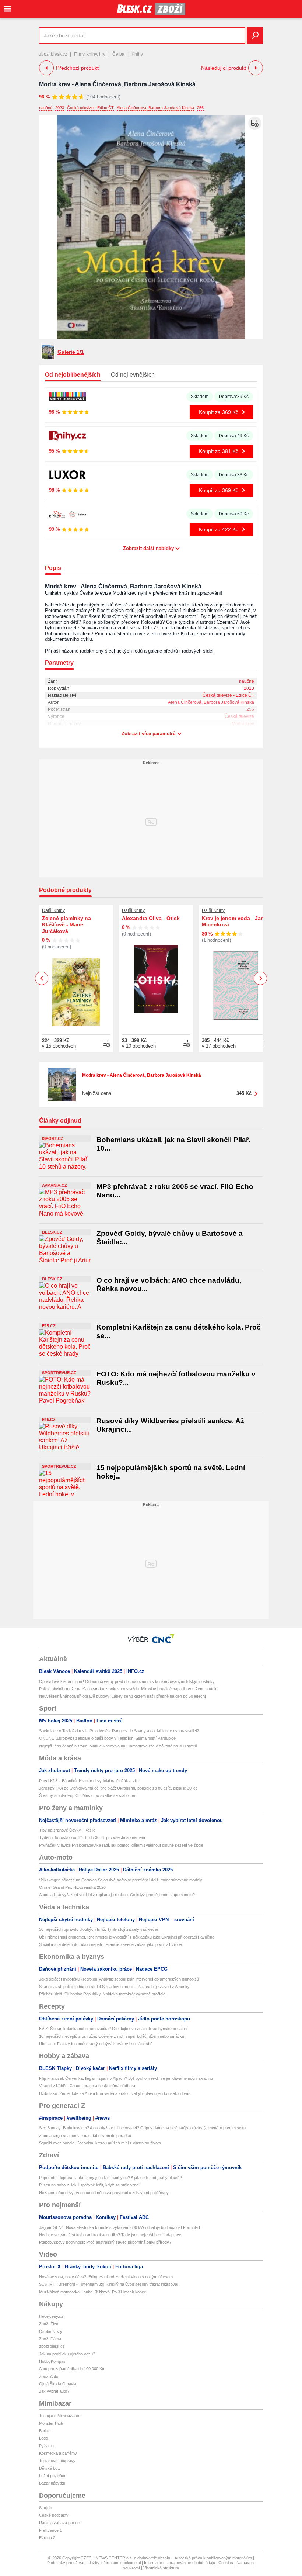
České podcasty (54, 2515)
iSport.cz (53, 1138)
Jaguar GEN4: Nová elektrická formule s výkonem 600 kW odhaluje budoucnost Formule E (120, 2227)
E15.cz (49, 1326)
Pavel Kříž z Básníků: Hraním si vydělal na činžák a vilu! (89, 1781)
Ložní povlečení (53, 2476)
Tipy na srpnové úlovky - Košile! (68, 1830)
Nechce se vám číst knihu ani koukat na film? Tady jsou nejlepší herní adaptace (110, 2235)
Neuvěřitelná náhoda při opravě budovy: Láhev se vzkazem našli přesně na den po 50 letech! (122, 1696)
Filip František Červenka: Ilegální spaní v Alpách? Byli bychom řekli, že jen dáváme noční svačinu (126, 2078)
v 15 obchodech (59, 1046)
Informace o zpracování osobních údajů (180, 2563)
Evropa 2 (47, 2538)
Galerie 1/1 (71, 352)
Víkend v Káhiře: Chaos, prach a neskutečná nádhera (87, 2086)
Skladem (200, 397)
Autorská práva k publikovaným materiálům (213, 2558)
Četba (118, 54)
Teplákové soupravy (57, 2461)
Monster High (51, 2423)
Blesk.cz (52, 1232)
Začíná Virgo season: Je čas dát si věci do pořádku (85, 2136)
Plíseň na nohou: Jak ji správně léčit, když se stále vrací (89, 2185)
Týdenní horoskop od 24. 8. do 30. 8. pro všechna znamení (92, 1837)
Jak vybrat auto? (54, 2391)
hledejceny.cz (51, 2316)
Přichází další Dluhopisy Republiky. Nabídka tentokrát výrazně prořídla (102, 1994)
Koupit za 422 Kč (219, 529)
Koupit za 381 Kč (219, 451)
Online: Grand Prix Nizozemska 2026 (72, 1887)
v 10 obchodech (139, 1046)
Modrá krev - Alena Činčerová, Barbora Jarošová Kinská (117, 84)
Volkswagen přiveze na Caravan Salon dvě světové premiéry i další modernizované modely (121, 1880)
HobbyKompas (52, 2361)
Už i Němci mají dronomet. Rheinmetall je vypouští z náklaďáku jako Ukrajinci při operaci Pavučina (127, 1937)
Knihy (137, 54)
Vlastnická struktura (161, 2568)
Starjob (45, 2508)
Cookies (226, 2563)
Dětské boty (50, 2468)
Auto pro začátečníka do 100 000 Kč (72, 2369)
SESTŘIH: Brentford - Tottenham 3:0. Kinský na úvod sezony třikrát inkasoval (108, 2284)
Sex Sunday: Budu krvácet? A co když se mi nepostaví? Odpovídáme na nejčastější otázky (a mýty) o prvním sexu (142, 2128)
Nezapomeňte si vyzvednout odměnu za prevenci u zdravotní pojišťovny (104, 2193)
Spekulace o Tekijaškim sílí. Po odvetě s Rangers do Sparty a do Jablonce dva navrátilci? (119, 1731)
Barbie (45, 2431)
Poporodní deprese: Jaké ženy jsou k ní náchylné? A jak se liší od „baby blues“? (110, 2178)
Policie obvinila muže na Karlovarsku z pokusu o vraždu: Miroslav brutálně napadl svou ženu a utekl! (129, 1689)
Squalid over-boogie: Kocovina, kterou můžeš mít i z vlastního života (100, 2143)
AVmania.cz (55, 1185)
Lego (43, 2438)
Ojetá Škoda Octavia (58, 2384)
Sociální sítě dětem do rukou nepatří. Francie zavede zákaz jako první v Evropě (110, 1944)
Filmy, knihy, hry (90, 54)
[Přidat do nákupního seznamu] (255, 123)
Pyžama (46, 2446)
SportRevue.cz (59, 1373)
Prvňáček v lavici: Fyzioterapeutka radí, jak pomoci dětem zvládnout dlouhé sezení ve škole (121, 1845)
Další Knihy (53, 910)
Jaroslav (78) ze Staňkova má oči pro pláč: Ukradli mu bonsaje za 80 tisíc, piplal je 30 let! (118, 1788)
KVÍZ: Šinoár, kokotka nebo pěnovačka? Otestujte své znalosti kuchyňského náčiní (113, 2029)
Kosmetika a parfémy (58, 2453)
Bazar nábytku (52, 2483)
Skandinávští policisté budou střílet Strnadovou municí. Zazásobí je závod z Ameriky (114, 1987)
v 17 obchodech (219, 1046)
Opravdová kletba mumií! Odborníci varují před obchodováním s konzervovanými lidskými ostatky (127, 1681)
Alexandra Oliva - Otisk (151, 918)
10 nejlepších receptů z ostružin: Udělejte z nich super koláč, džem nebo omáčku (112, 2036)
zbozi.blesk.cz (53, 54)
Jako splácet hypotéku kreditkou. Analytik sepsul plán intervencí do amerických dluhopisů (119, 1979)
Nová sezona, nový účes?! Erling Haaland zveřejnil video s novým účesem (106, 2277)
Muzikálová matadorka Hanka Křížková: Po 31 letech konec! (93, 2292)
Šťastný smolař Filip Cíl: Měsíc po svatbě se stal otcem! (89, 1795)
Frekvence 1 (50, 2530)
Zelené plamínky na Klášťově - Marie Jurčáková (66, 925)
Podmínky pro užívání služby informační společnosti (94, 2563)
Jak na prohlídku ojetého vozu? (67, 2354)
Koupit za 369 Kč (219, 412)
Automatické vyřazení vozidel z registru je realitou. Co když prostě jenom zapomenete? (117, 1895)
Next (261, 978)
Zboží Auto (49, 2376)
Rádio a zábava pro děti (60, 2523)
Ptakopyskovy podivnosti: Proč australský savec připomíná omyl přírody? (105, 2242)
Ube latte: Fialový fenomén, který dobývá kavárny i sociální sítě (96, 2044)
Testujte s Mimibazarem (60, 2416)
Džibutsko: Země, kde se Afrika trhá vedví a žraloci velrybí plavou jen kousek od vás (115, 2093)
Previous (42, 978)
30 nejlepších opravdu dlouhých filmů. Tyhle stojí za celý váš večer (99, 1929)
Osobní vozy (51, 2331)
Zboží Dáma (50, 2339)
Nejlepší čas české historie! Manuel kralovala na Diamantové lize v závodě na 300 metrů (118, 1746)
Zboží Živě (49, 2324)
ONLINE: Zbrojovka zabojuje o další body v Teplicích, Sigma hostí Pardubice (107, 1738)
